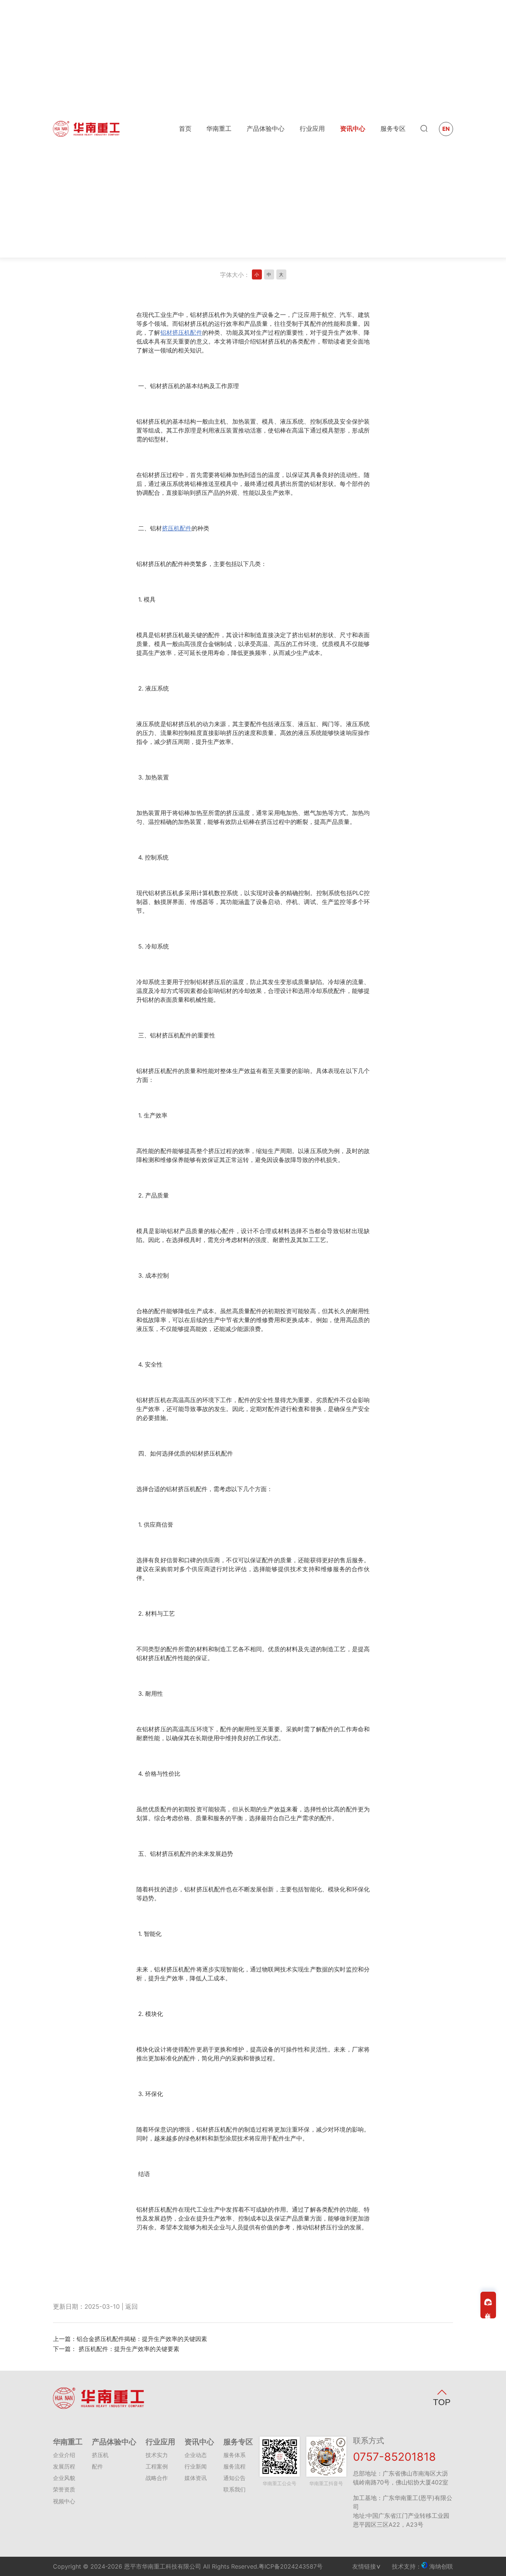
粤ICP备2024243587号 (291, 2566)
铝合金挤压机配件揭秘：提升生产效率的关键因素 (142, 2339)
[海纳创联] (425, 2566)
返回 (132, 2307)
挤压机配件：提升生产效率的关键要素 (128, 2349)
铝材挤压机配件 (181, 332)
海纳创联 (441, 2566)
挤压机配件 (177, 528)
